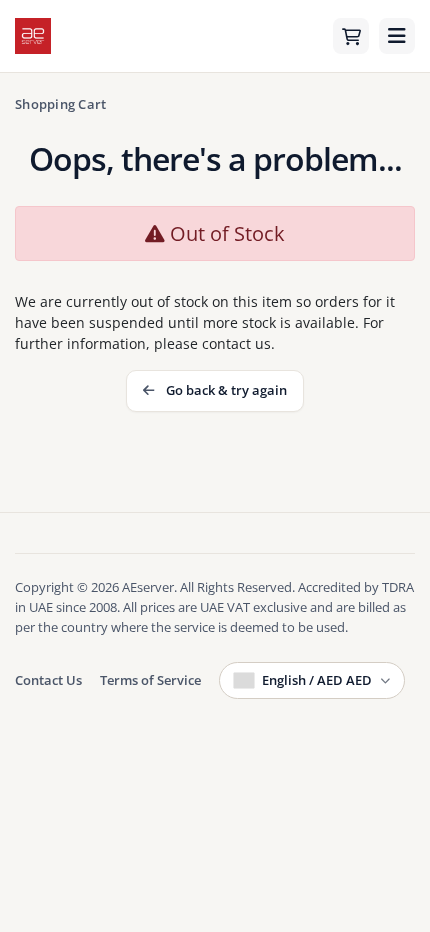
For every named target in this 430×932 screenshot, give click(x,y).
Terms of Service (150, 680)
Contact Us (48, 680)
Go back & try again (223, 390)
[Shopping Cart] (351, 36)
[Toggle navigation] (397, 36)
